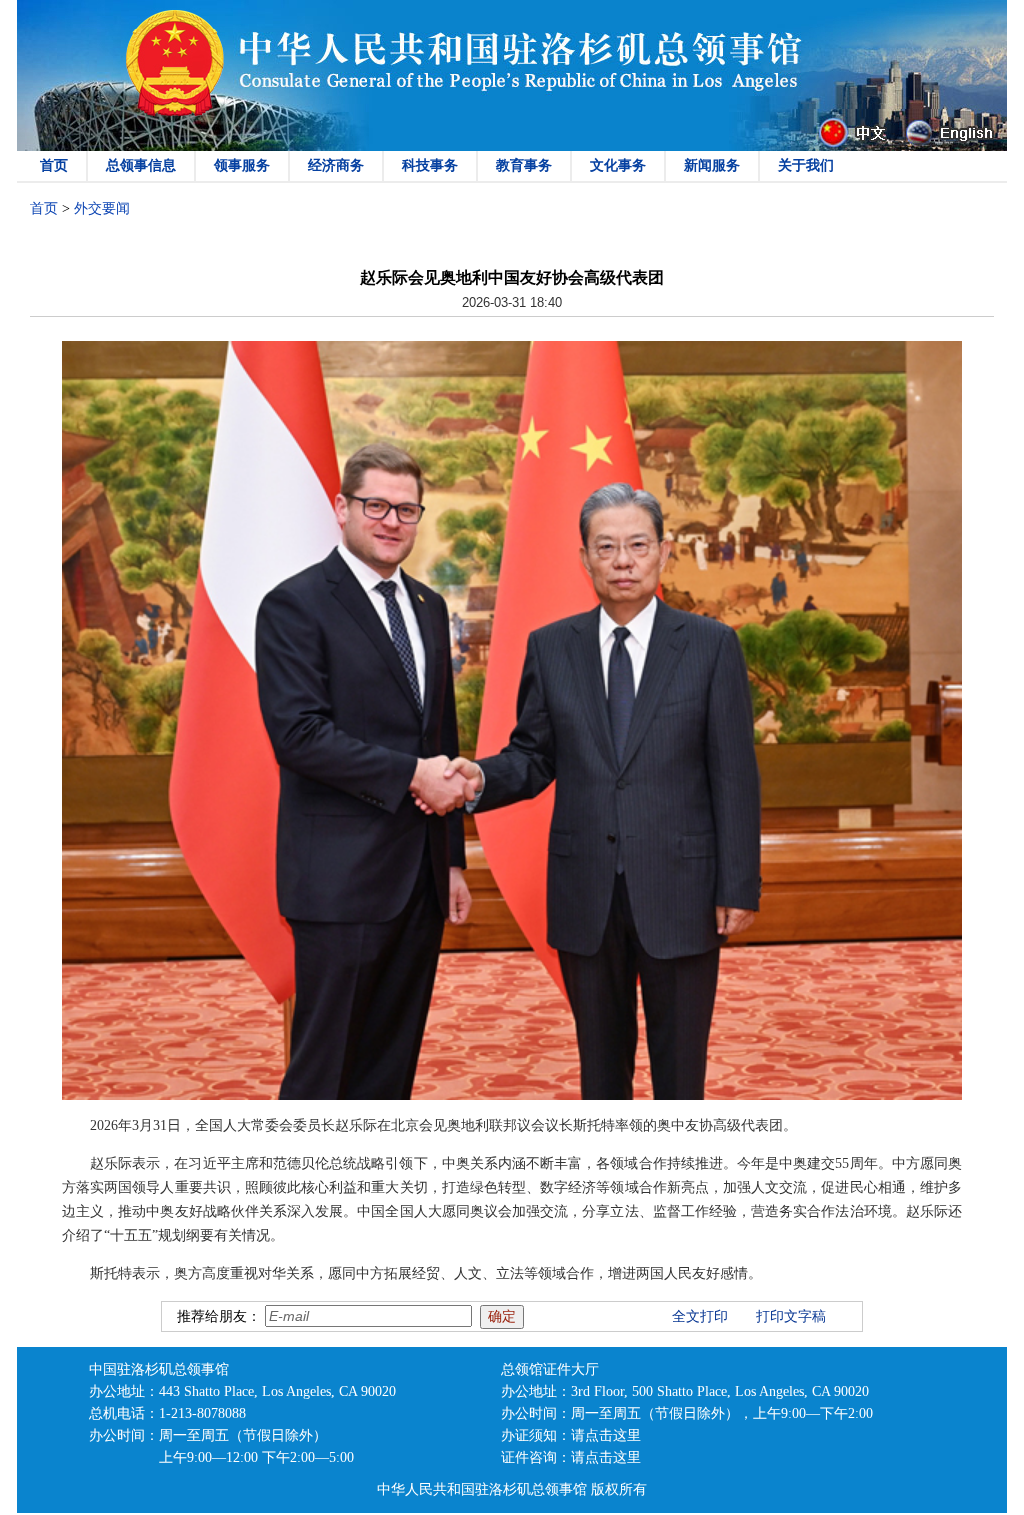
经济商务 (336, 165)
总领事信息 (141, 165)
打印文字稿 (791, 1316)
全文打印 (700, 1316)
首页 (54, 165)
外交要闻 (102, 208)
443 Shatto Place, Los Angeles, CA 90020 (277, 1391)
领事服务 (242, 165)
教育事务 (524, 165)
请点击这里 (606, 1435)
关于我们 (806, 165)
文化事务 (618, 165)
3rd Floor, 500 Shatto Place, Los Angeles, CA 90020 (720, 1391)
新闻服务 (712, 165)
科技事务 (430, 165)
